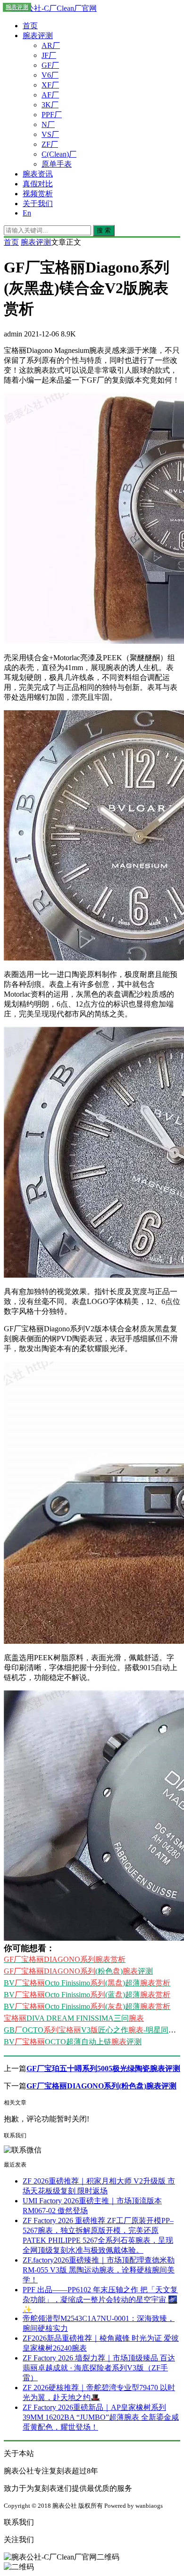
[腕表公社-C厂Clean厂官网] (50, 8)
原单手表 (57, 164)
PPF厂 (52, 115)
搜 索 (104, 230)
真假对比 (38, 184)
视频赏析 (38, 194)
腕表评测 (38, 36)
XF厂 (50, 85)
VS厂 (50, 134)
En (27, 213)
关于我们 (38, 204)
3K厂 (50, 105)
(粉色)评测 (78, 1971)
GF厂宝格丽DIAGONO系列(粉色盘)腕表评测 (101, 2086)
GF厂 (50, 65)
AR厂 (51, 45)
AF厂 (50, 95)
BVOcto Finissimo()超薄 (87, 1983)
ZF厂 (50, 144)
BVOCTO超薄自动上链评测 (73, 2042)
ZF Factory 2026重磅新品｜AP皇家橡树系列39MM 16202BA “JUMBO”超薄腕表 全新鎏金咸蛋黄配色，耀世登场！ (101, 2417)
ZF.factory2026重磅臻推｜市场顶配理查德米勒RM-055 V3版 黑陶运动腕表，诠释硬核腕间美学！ (99, 2270)
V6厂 (50, 75)
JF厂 (49, 55)
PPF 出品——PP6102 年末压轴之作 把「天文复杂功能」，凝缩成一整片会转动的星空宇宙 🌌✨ (100, 2300)
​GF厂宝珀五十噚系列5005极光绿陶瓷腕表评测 (103, 2068)
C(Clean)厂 (59, 154)
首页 (30, 26)
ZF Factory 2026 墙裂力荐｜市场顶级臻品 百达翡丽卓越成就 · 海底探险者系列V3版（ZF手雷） (99, 2368)
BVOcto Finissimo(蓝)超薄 (87, 1995)
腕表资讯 (38, 174)
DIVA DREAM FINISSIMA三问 (74, 2018)
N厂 (48, 124)
